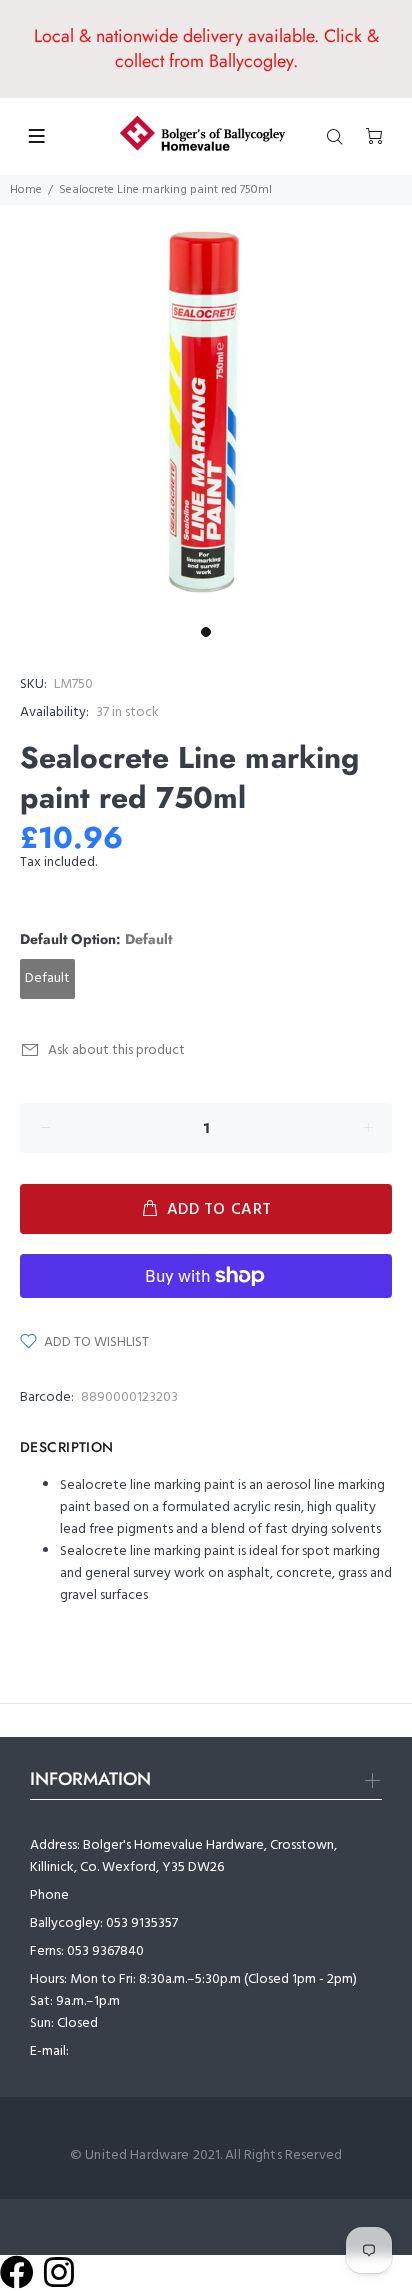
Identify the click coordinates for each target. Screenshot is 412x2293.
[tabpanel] (206, 411)
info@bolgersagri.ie (130, 2051)
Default (47, 978)
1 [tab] (206, 632)
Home (26, 190)
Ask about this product (116, 1050)
